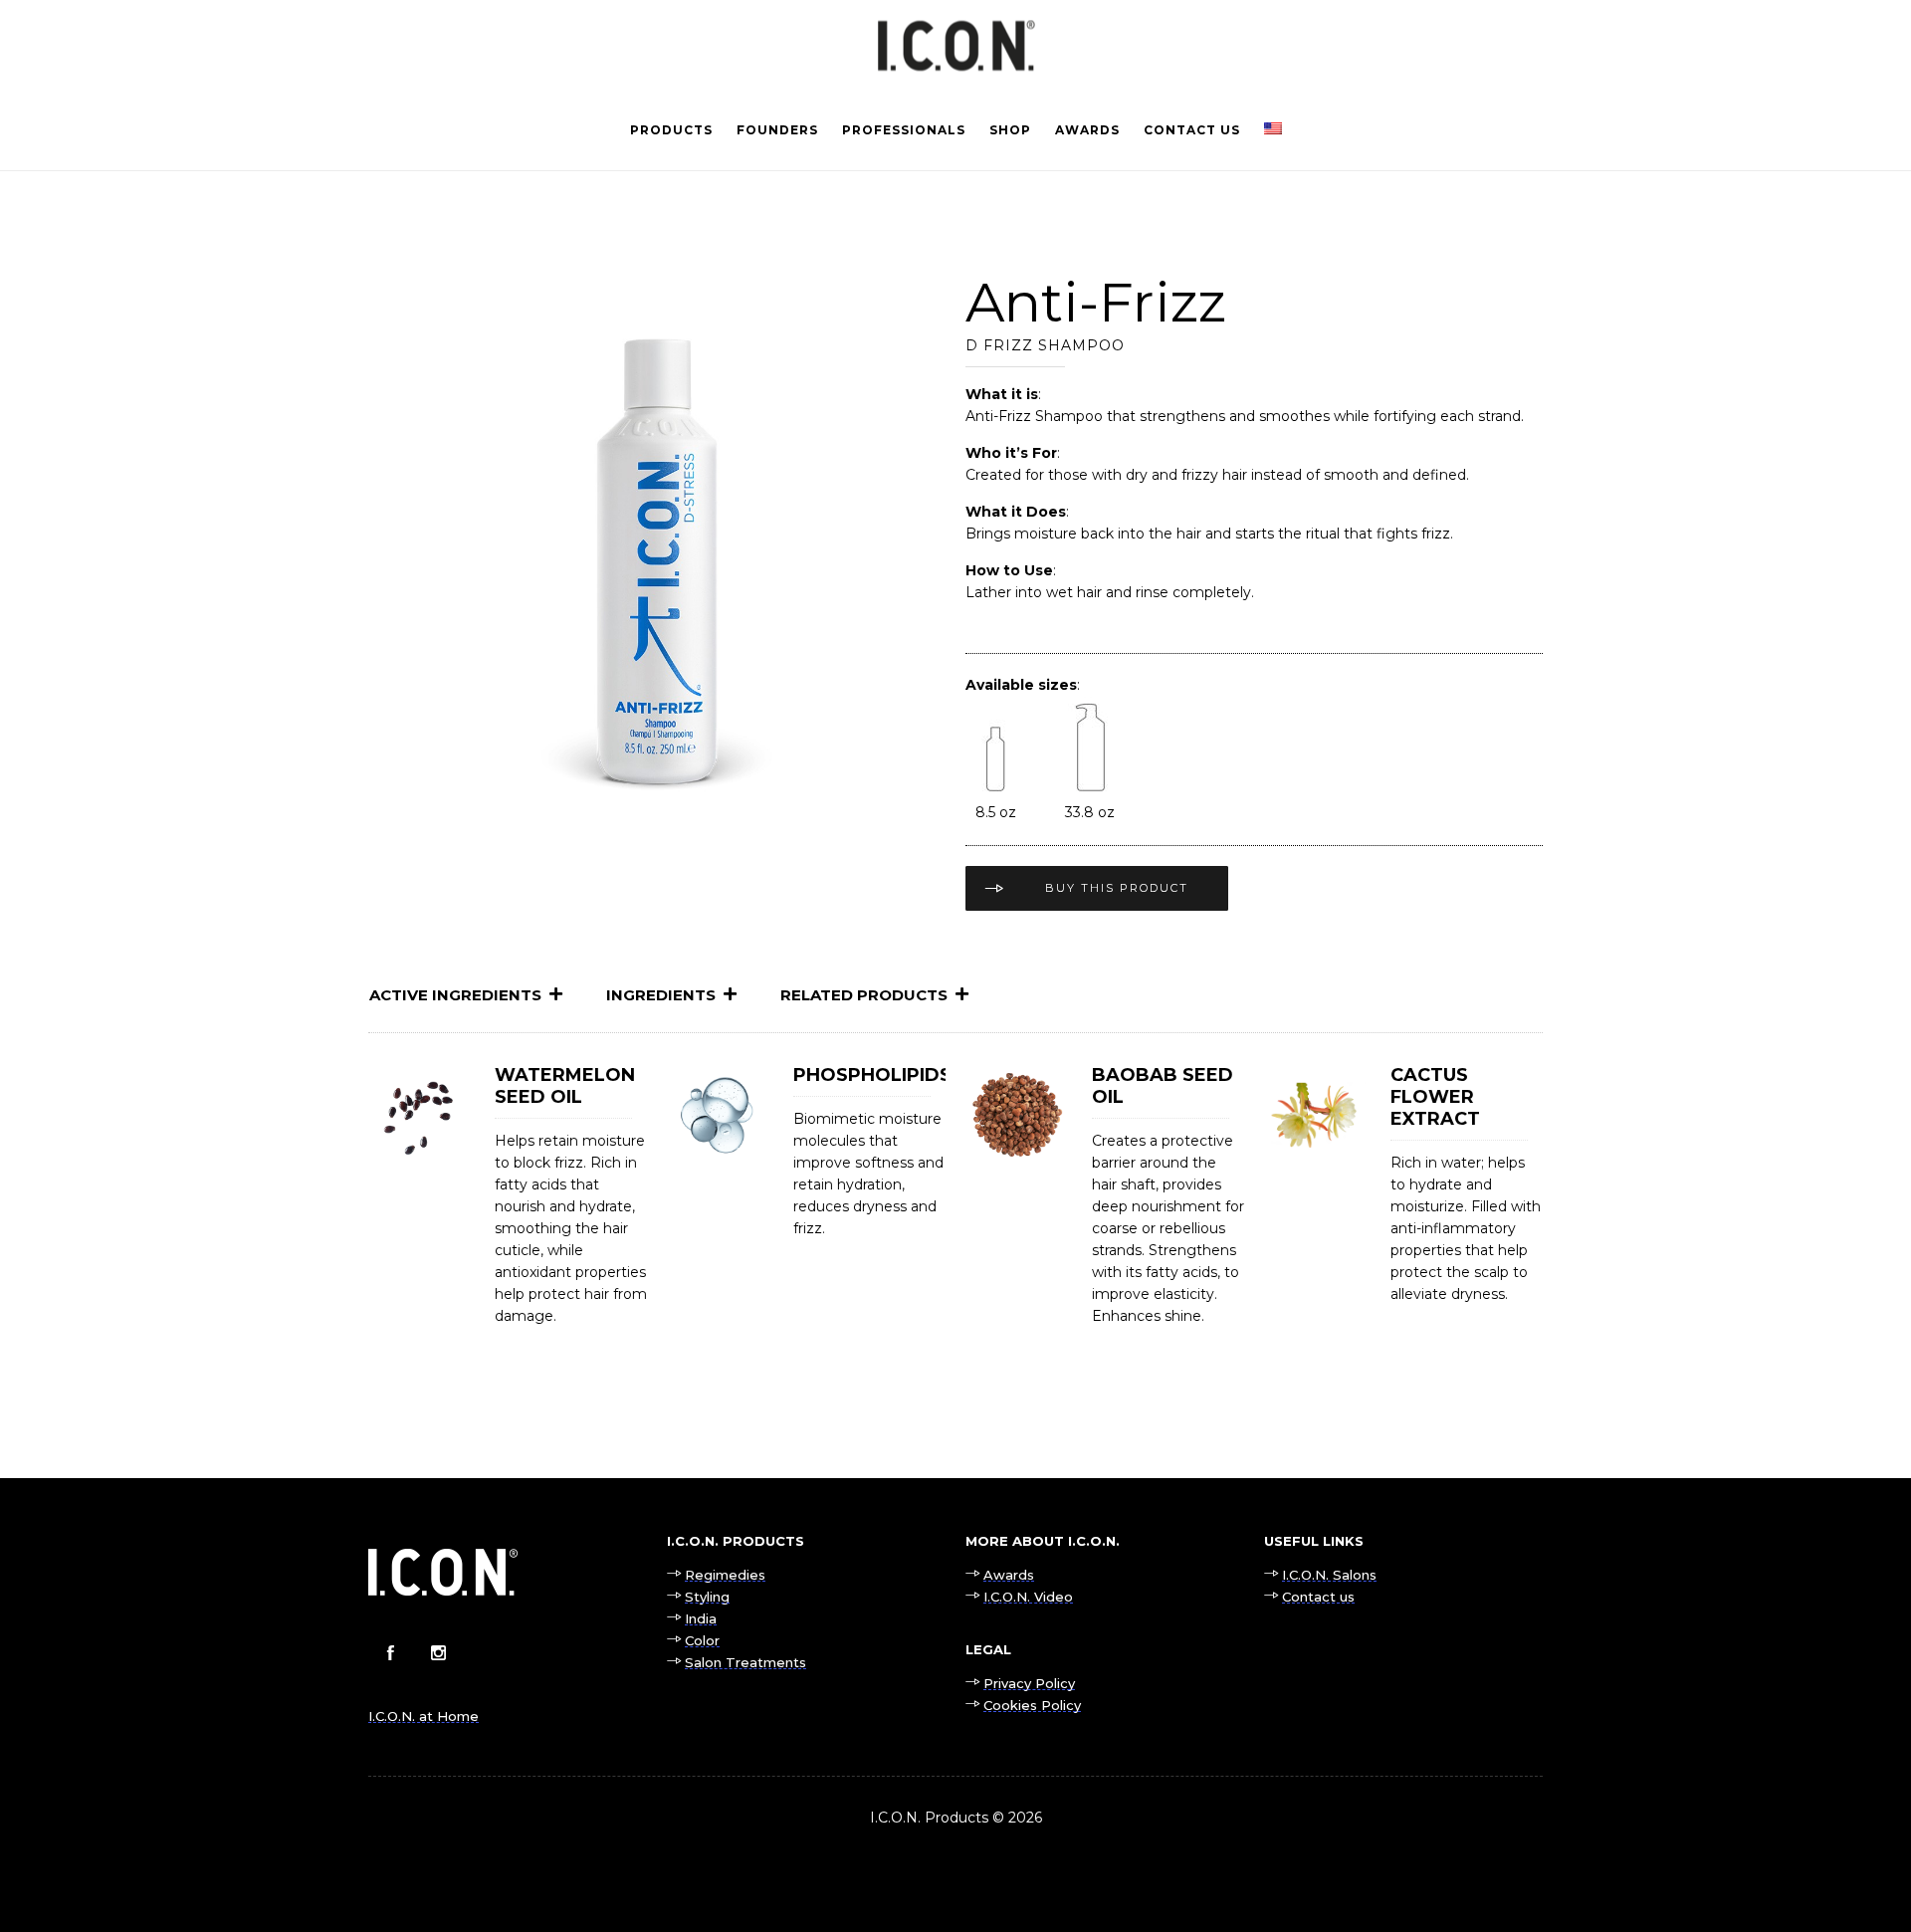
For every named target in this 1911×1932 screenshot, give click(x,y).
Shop (1010, 130)
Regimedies (725, 1575)
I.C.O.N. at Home (424, 1716)
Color (702, 1640)
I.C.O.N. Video (1028, 1597)
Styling (707, 1597)
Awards (1087, 130)
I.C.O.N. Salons (1329, 1575)
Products (671, 130)
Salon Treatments (745, 1662)
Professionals (904, 130)
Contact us (1192, 130)
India (701, 1618)
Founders (777, 130)
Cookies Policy (1032, 1705)
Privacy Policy (1029, 1683)
